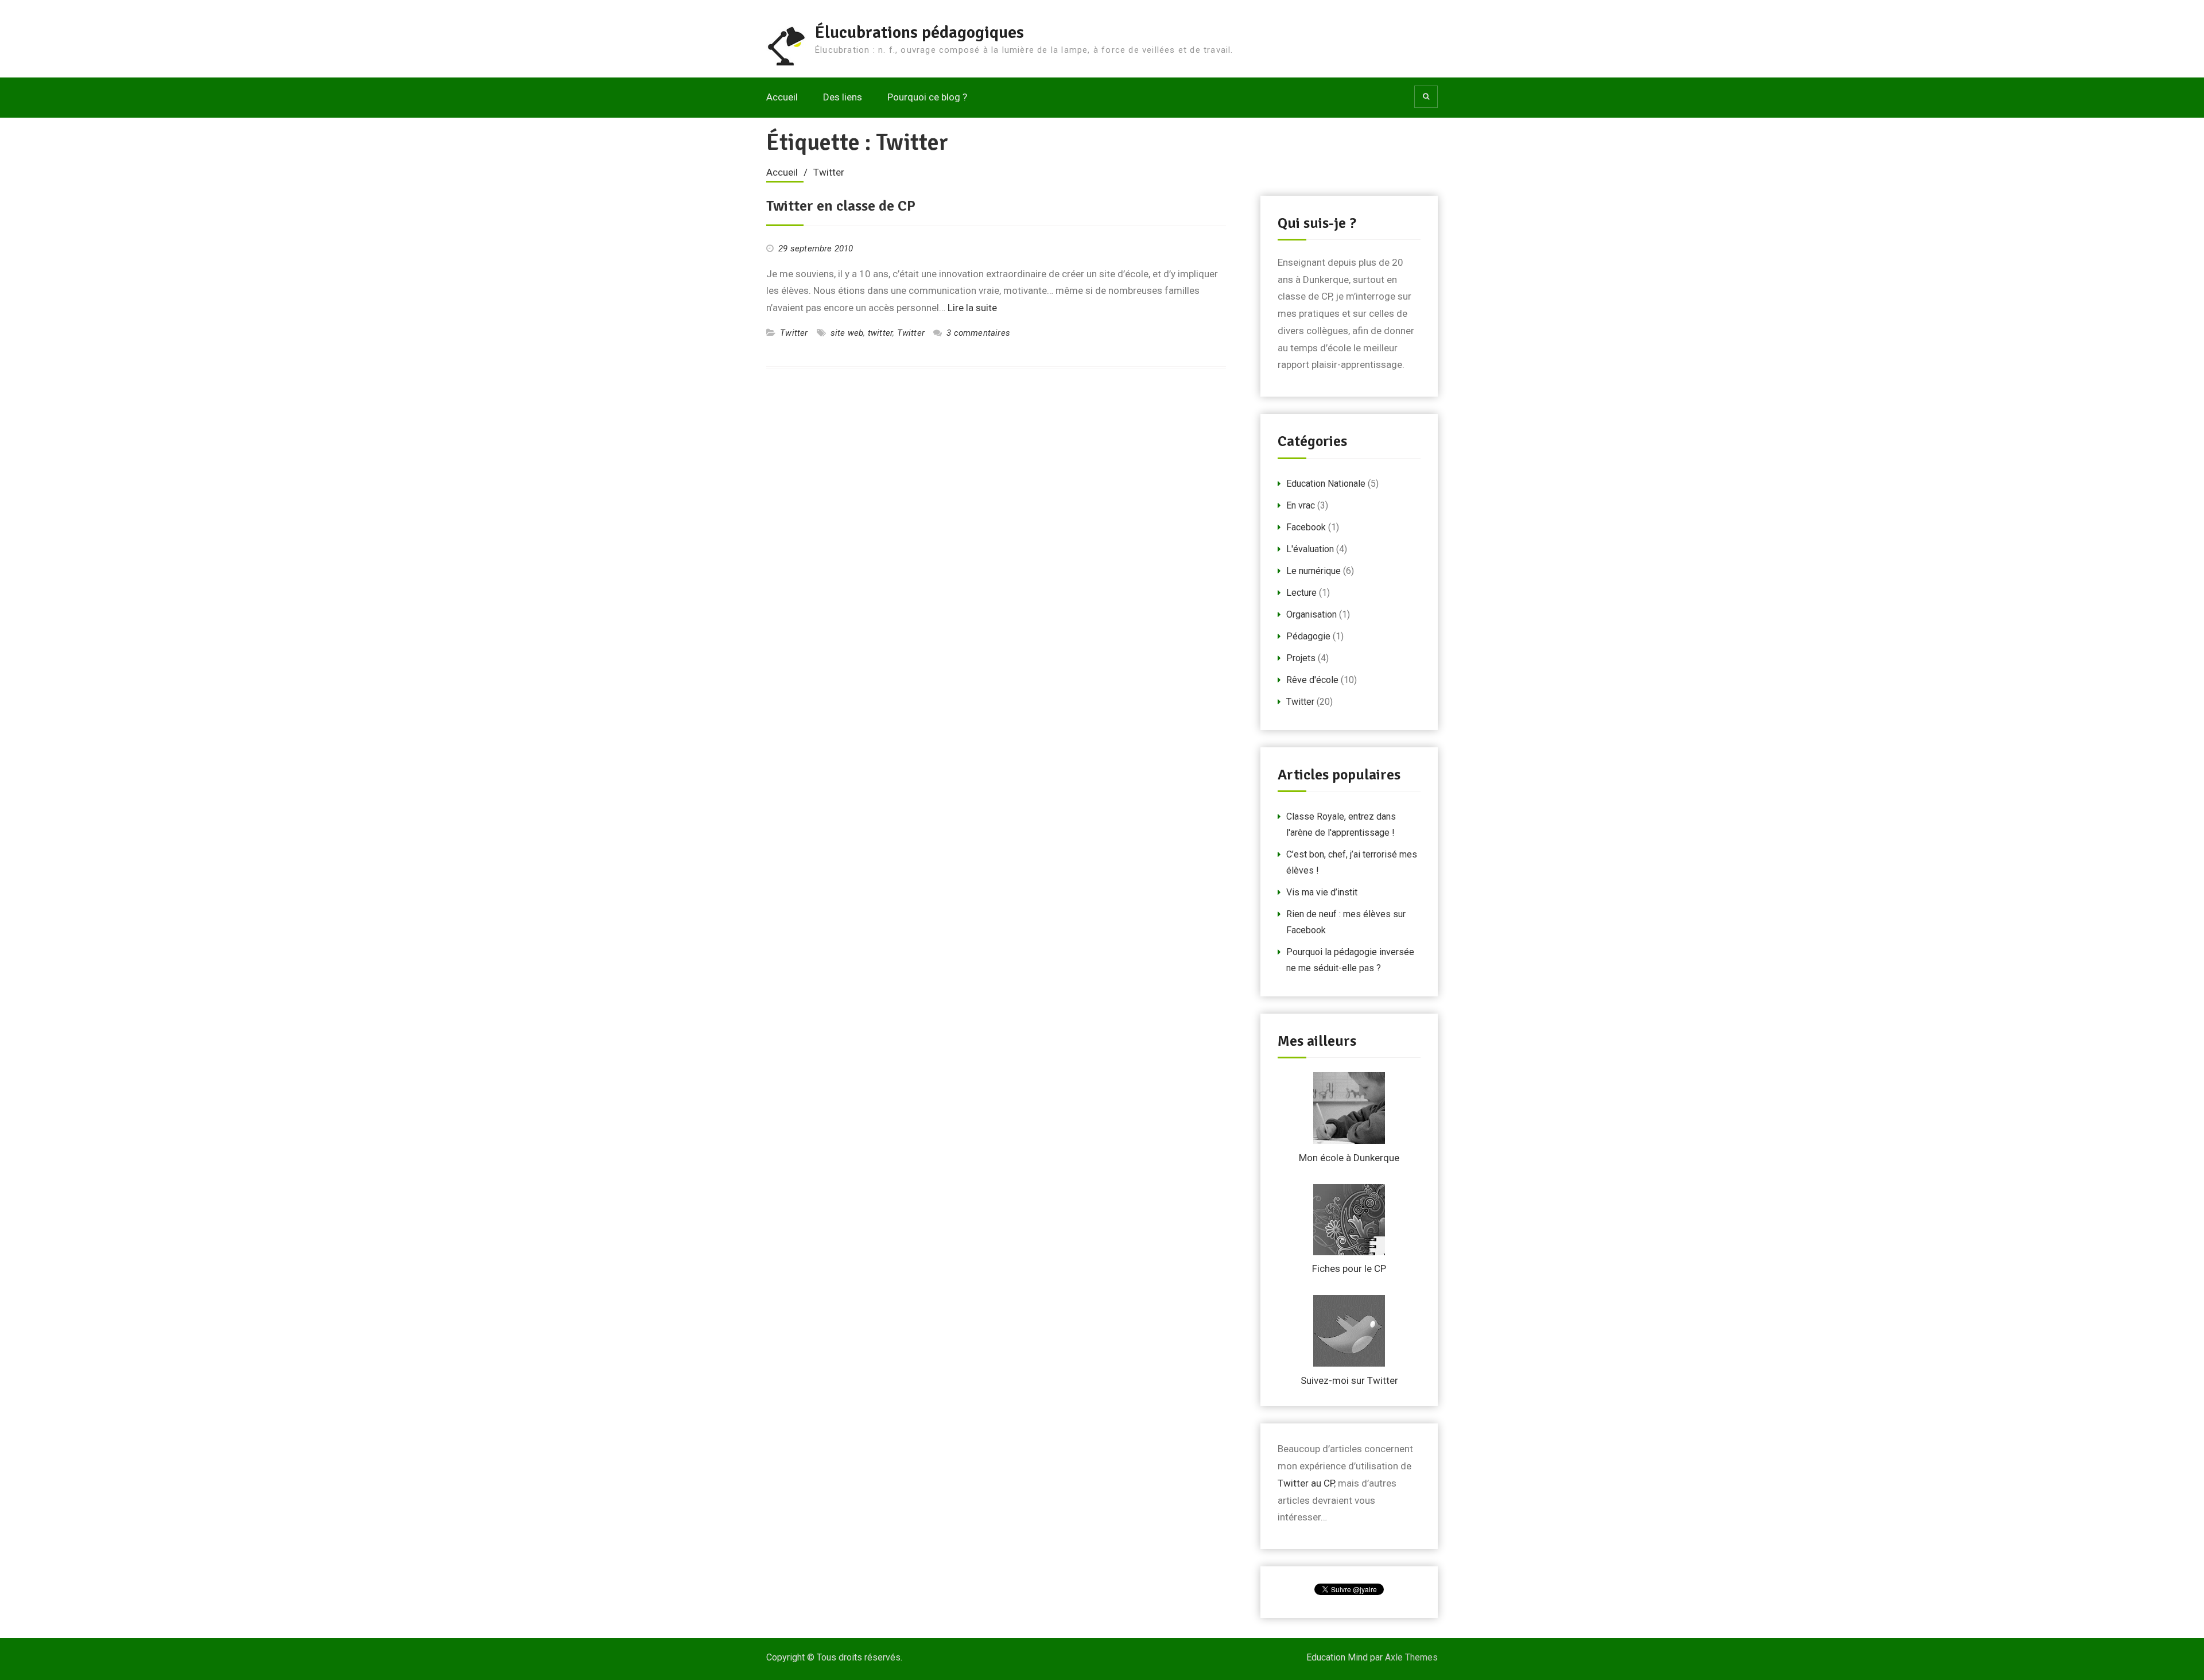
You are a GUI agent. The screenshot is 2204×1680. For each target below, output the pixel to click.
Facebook (1306, 527)
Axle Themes (1411, 1657)
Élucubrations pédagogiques (919, 32)
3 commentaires (978, 333)
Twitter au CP (1306, 1483)
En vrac (1301, 505)
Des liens (843, 97)
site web (847, 333)
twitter (880, 333)
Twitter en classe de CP (841, 206)
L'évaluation (1310, 549)
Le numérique (1314, 571)
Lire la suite (972, 308)
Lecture (1301, 593)
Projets (1301, 658)
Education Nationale (1326, 484)
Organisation (1311, 614)
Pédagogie (1308, 636)
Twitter (794, 333)
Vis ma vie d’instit (1322, 892)
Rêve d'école (1312, 680)
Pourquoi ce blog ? (927, 97)
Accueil (782, 97)
